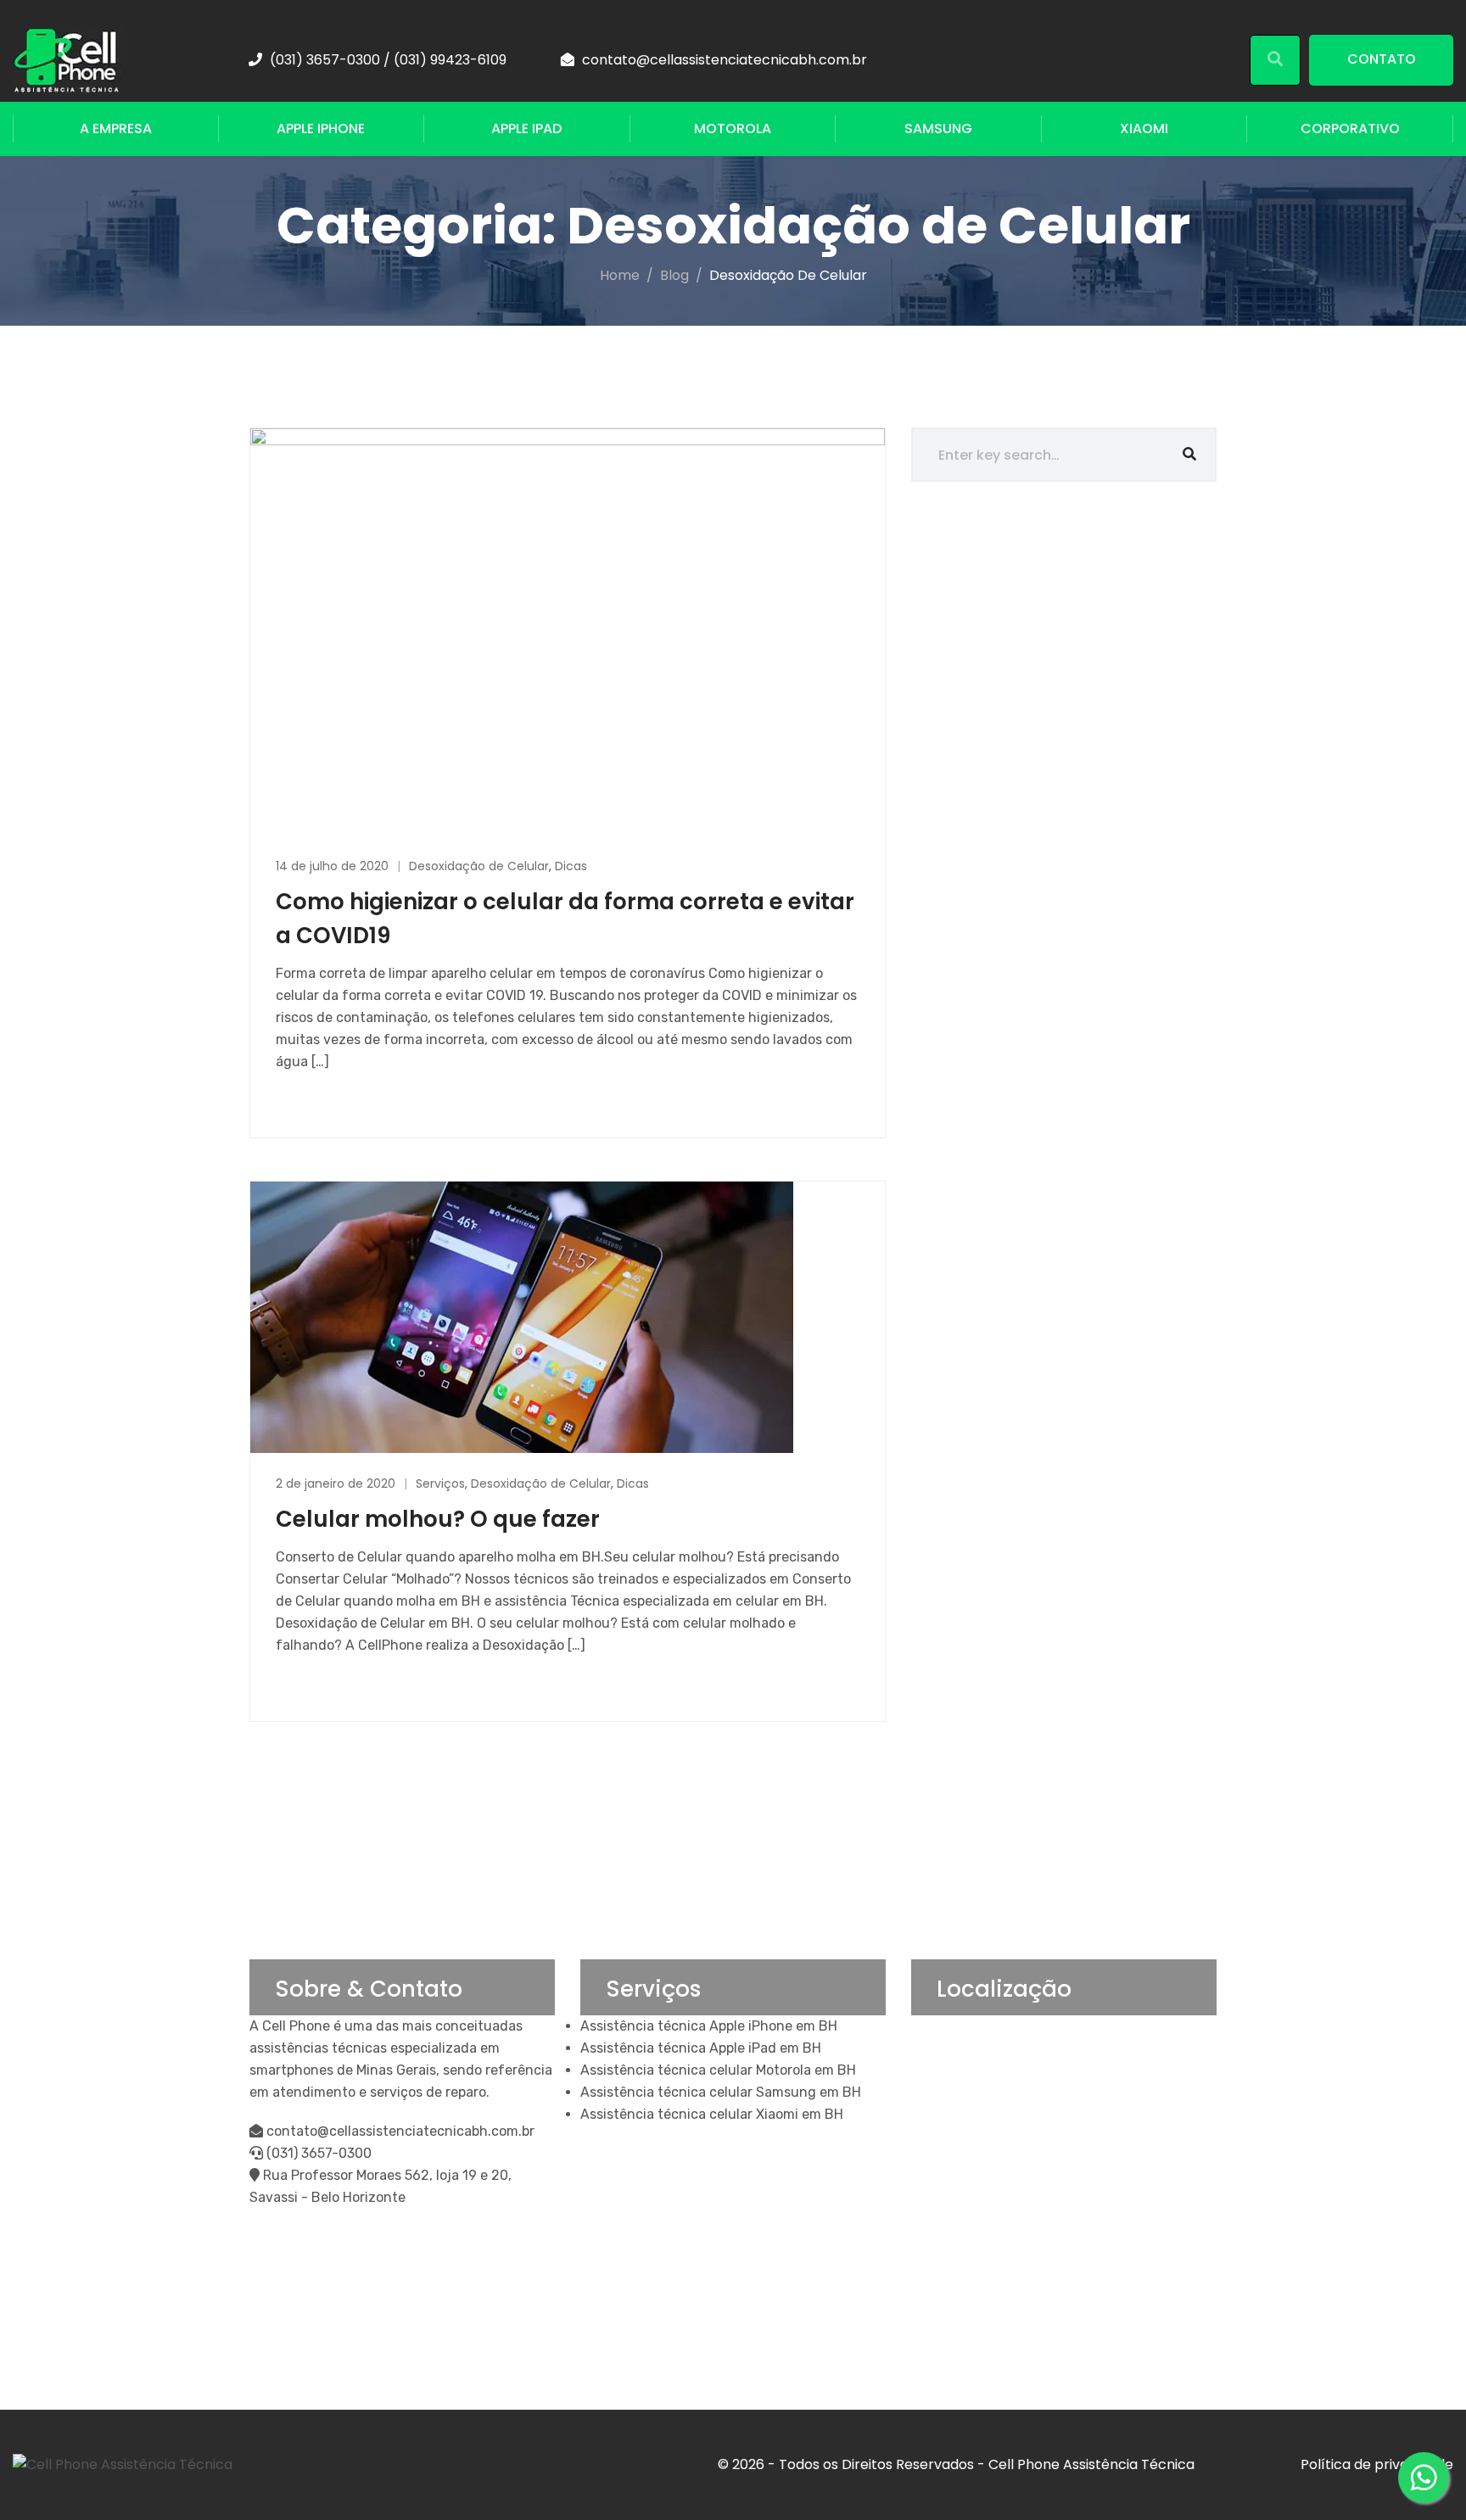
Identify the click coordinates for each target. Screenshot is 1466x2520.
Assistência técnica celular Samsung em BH (721, 2092)
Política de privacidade (1377, 2464)
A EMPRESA (116, 129)
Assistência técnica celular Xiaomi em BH (712, 2114)
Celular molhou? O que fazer (438, 1519)
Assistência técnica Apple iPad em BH (701, 2048)
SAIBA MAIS (313, 1101)
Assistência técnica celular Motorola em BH (718, 2070)
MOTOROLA (733, 129)
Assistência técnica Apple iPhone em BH (709, 2026)
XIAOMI (1144, 129)
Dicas (571, 866)
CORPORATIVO (1350, 129)
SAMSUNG (938, 129)
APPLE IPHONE (321, 129)
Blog (674, 275)
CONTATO (1382, 59)
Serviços (440, 1484)
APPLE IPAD (526, 129)
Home (620, 275)
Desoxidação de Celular (479, 866)
